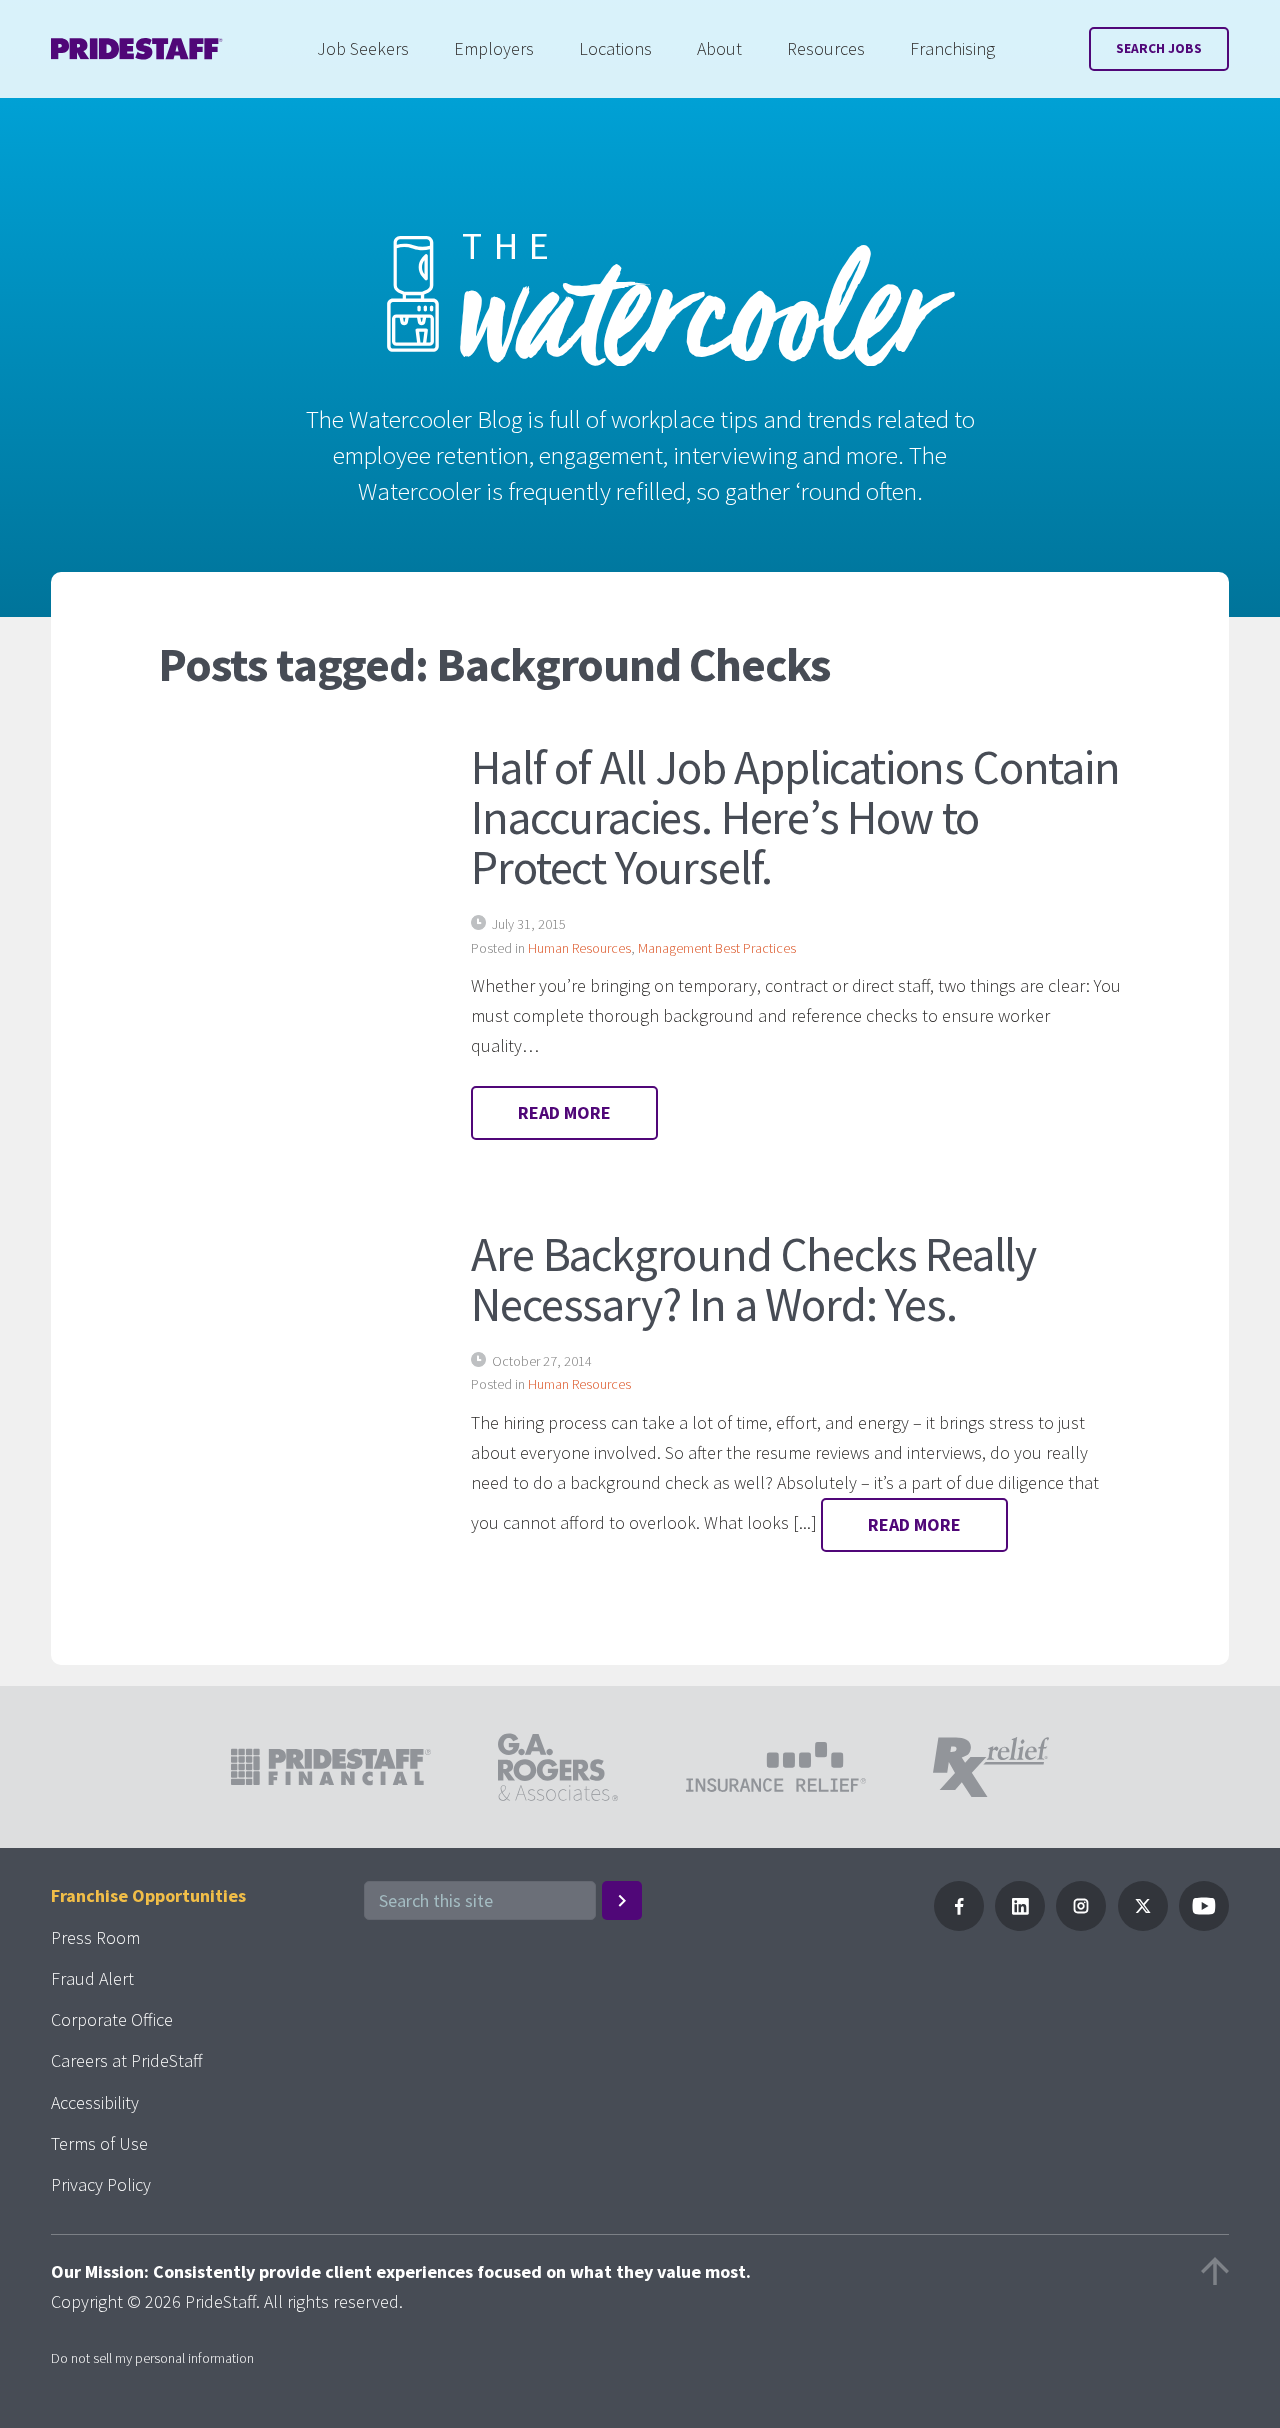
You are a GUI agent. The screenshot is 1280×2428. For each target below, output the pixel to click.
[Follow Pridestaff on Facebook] (959, 1924)
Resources (826, 48)
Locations (615, 48)
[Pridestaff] (137, 49)
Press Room (95, 1937)
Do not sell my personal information (152, 2358)
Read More (564, 1112)
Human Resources (579, 948)
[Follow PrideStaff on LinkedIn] (1020, 1924)
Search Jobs (1159, 48)
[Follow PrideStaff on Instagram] (1081, 1924)
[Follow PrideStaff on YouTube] (1204, 1924)
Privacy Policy (101, 2184)
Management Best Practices (717, 948)
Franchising (952, 48)
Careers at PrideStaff (127, 2060)
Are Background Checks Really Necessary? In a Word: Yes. (753, 1279)
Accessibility (95, 2102)
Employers (494, 48)
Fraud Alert (92, 1978)
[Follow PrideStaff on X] (1143, 1924)
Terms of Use (99, 2143)
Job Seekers (363, 48)
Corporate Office (112, 2019)
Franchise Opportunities (148, 1895)
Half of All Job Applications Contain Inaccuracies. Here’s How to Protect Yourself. (795, 817)
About (719, 48)
